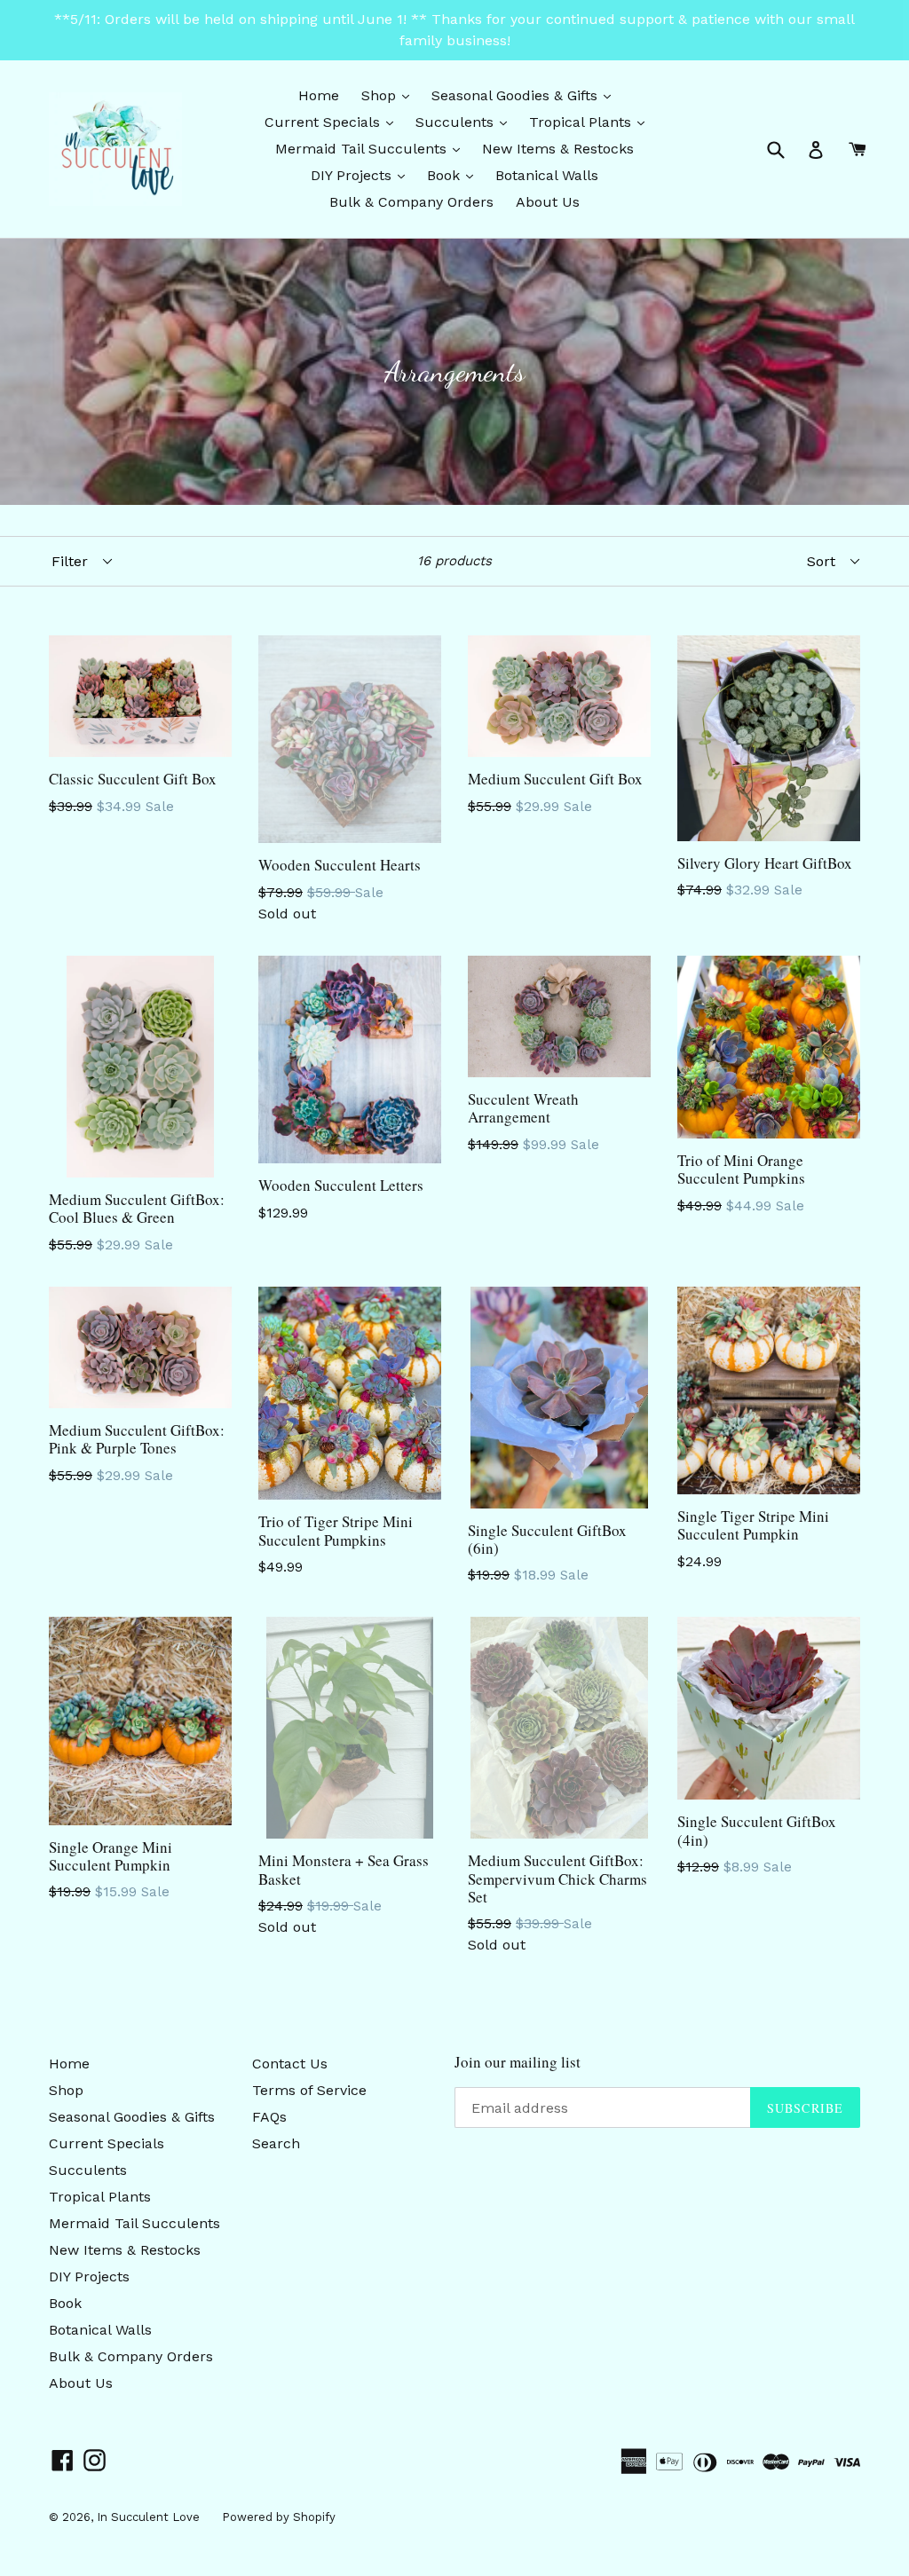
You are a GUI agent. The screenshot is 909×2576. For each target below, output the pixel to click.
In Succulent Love (148, 2517)
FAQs (269, 2117)
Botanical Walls (547, 175)
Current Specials (333, 122)
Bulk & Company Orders (411, 202)
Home (319, 95)
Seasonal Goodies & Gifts (526, 95)
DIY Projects (362, 175)
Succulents (466, 122)
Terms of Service (309, 2090)
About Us (548, 202)
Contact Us (290, 2064)
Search (276, 2143)
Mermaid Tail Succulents (372, 148)
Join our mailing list (518, 2062)
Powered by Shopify (279, 2517)
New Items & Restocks (558, 149)
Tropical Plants (591, 122)
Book (454, 175)
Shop (390, 95)
